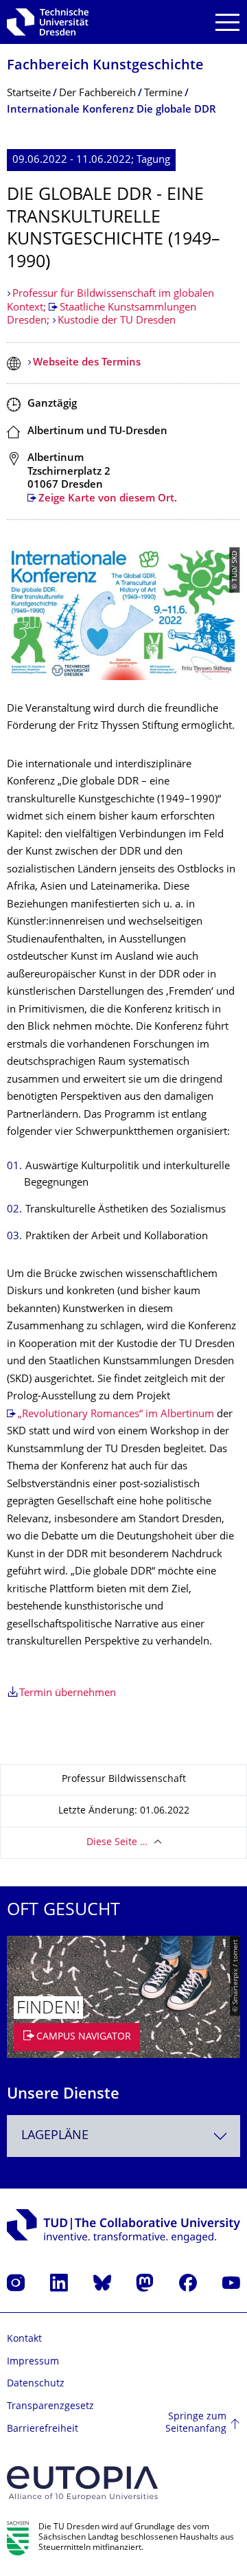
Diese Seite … (117, 1843)
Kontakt (24, 2339)
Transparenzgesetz (50, 2407)
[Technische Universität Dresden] (48, 22)
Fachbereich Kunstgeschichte (105, 66)
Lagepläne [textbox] (55, 2136)
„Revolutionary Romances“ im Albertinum (116, 1415)
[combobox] (123, 2136)
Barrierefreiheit (43, 2429)
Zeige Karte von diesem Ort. (108, 499)
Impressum (33, 2362)
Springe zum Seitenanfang (196, 2423)
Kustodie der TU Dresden (117, 321)
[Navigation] (227, 22)
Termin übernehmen (68, 1694)
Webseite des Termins (87, 363)
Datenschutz (36, 2384)
